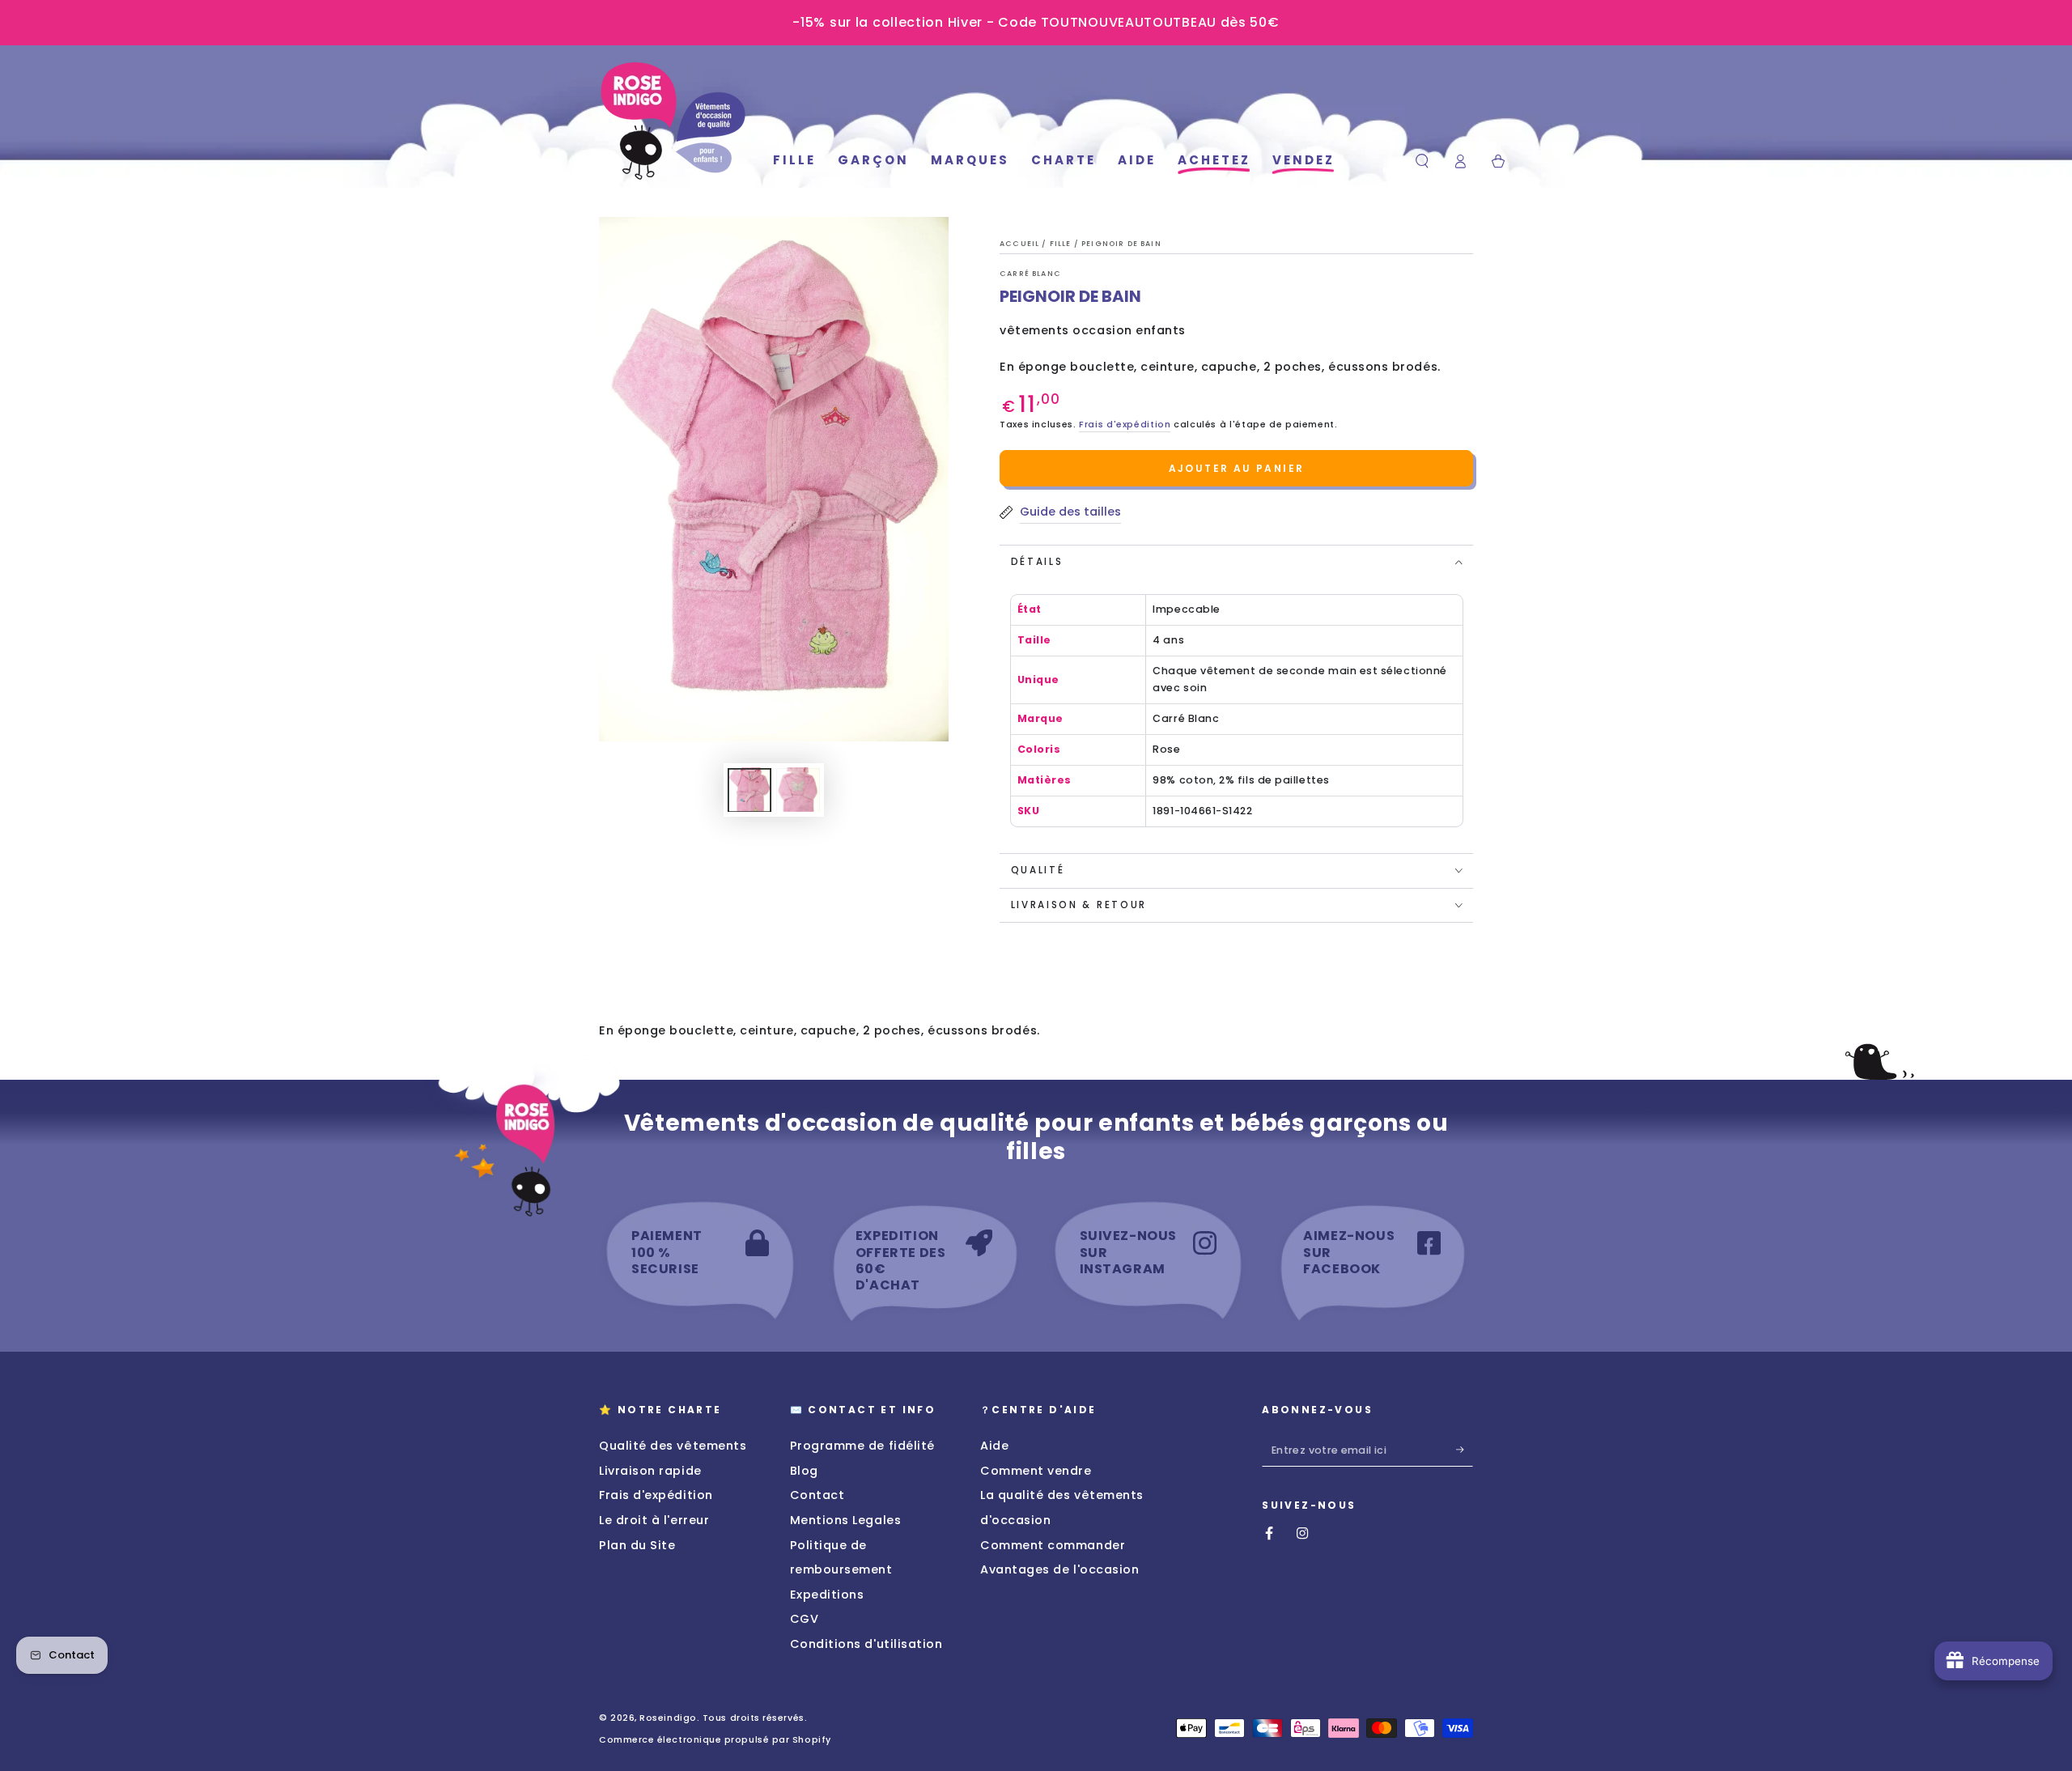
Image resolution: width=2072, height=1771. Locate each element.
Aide (994, 1446)
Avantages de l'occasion (1059, 1569)
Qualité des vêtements (673, 1446)
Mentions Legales (846, 1520)
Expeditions (827, 1595)
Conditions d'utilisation (866, 1644)
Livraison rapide (650, 1471)
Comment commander (1053, 1545)
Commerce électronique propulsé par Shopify (715, 1740)
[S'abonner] (1465, 1450)
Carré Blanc (1030, 274)
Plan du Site (637, 1545)
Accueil (1021, 244)
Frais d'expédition (1125, 425)
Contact (817, 1495)
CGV (805, 1619)
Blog (804, 1471)
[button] (1422, 161)
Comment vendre (1036, 1471)
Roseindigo (668, 1718)
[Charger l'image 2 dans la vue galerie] (798, 790)
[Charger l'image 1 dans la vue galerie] (749, 790)
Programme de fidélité (862, 1446)
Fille (1062, 244)
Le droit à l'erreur (654, 1520)
